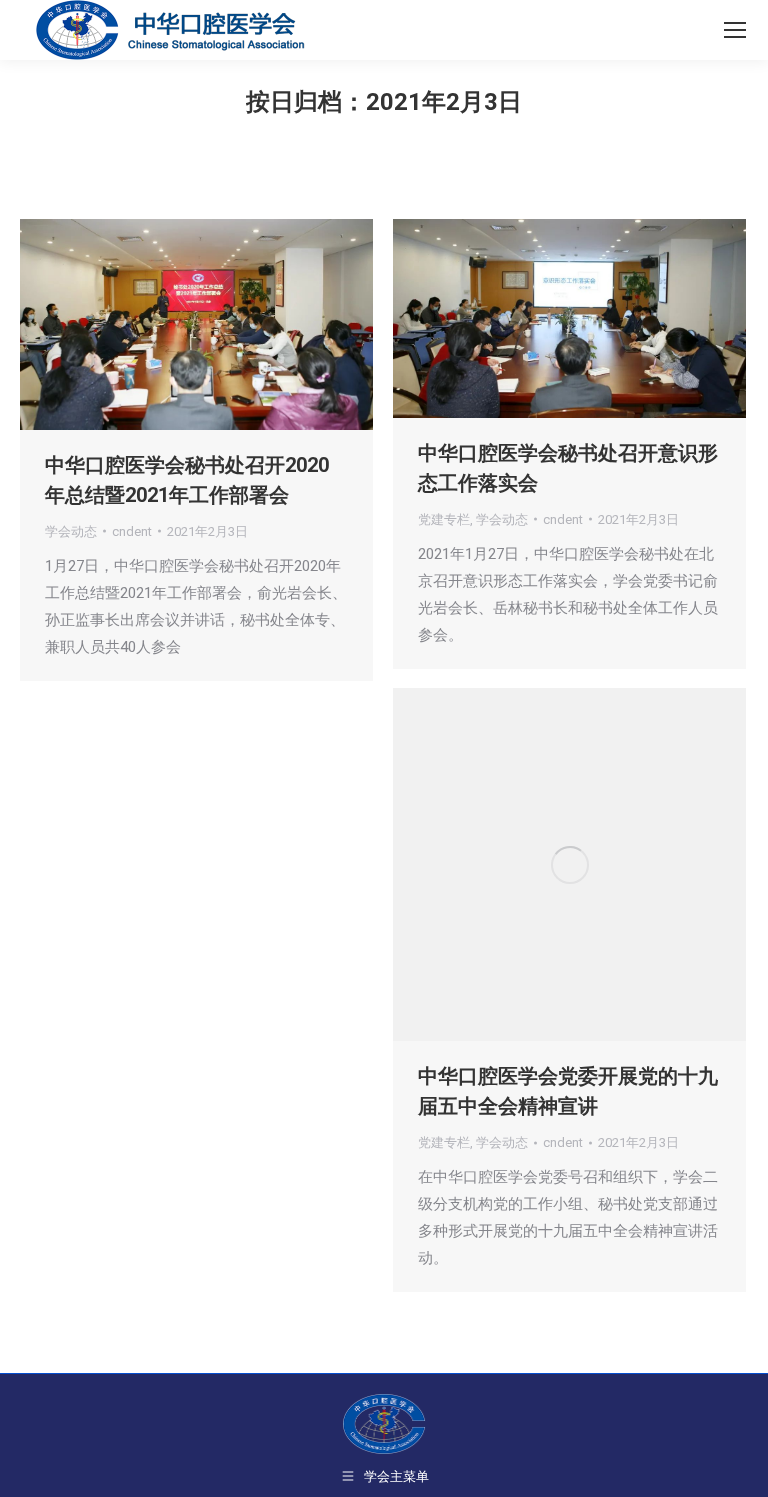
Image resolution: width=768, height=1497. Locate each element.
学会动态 (71, 531)
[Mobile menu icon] (735, 30)
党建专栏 (444, 519)
